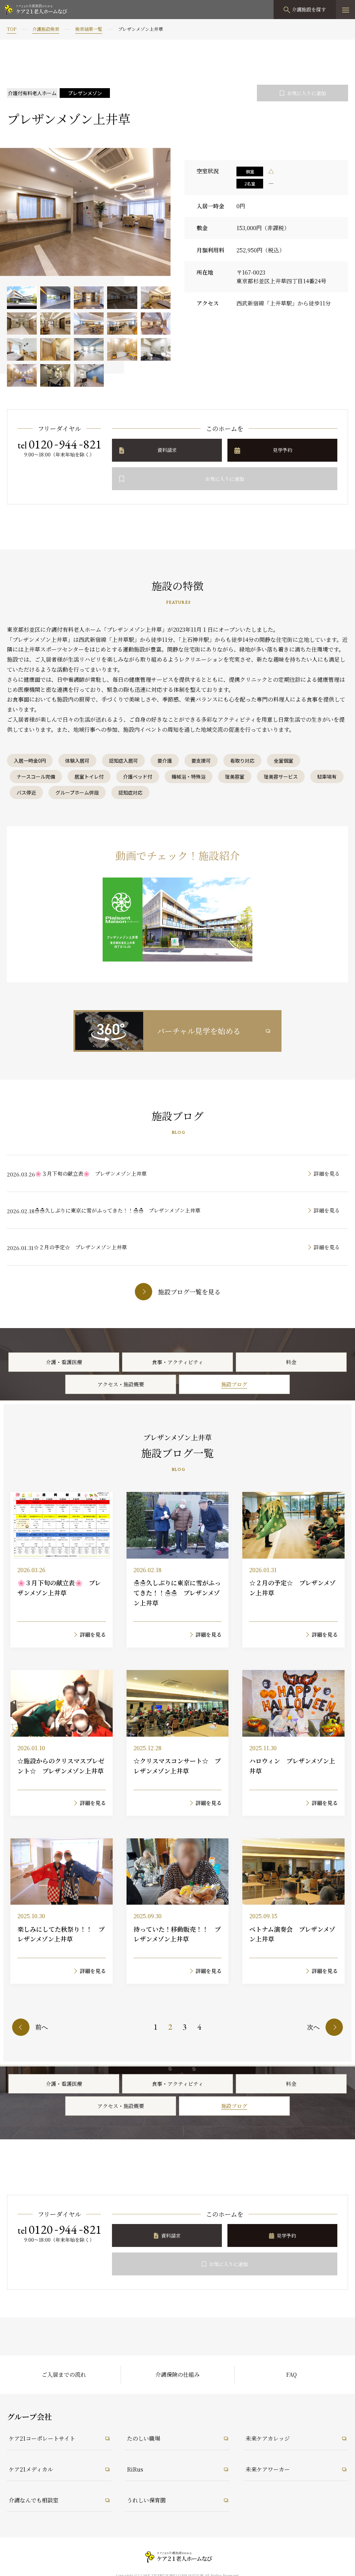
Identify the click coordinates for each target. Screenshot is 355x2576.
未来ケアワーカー (268, 2469)
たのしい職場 (144, 2438)
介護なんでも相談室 (34, 2500)
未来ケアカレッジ (268, 2438)
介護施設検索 (46, 29)
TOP (12, 29)
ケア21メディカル (31, 2469)
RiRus (135, 2469)
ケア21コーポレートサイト (42, 2438)
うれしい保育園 (146, 2500)
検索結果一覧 (89, 29)
